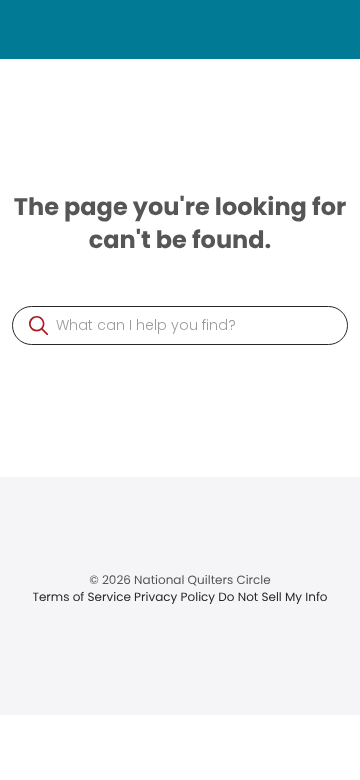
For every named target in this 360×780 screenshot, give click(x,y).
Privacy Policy (176, 597)
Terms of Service (83, 597)
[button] (38, 325)
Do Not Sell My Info (272, 597)
